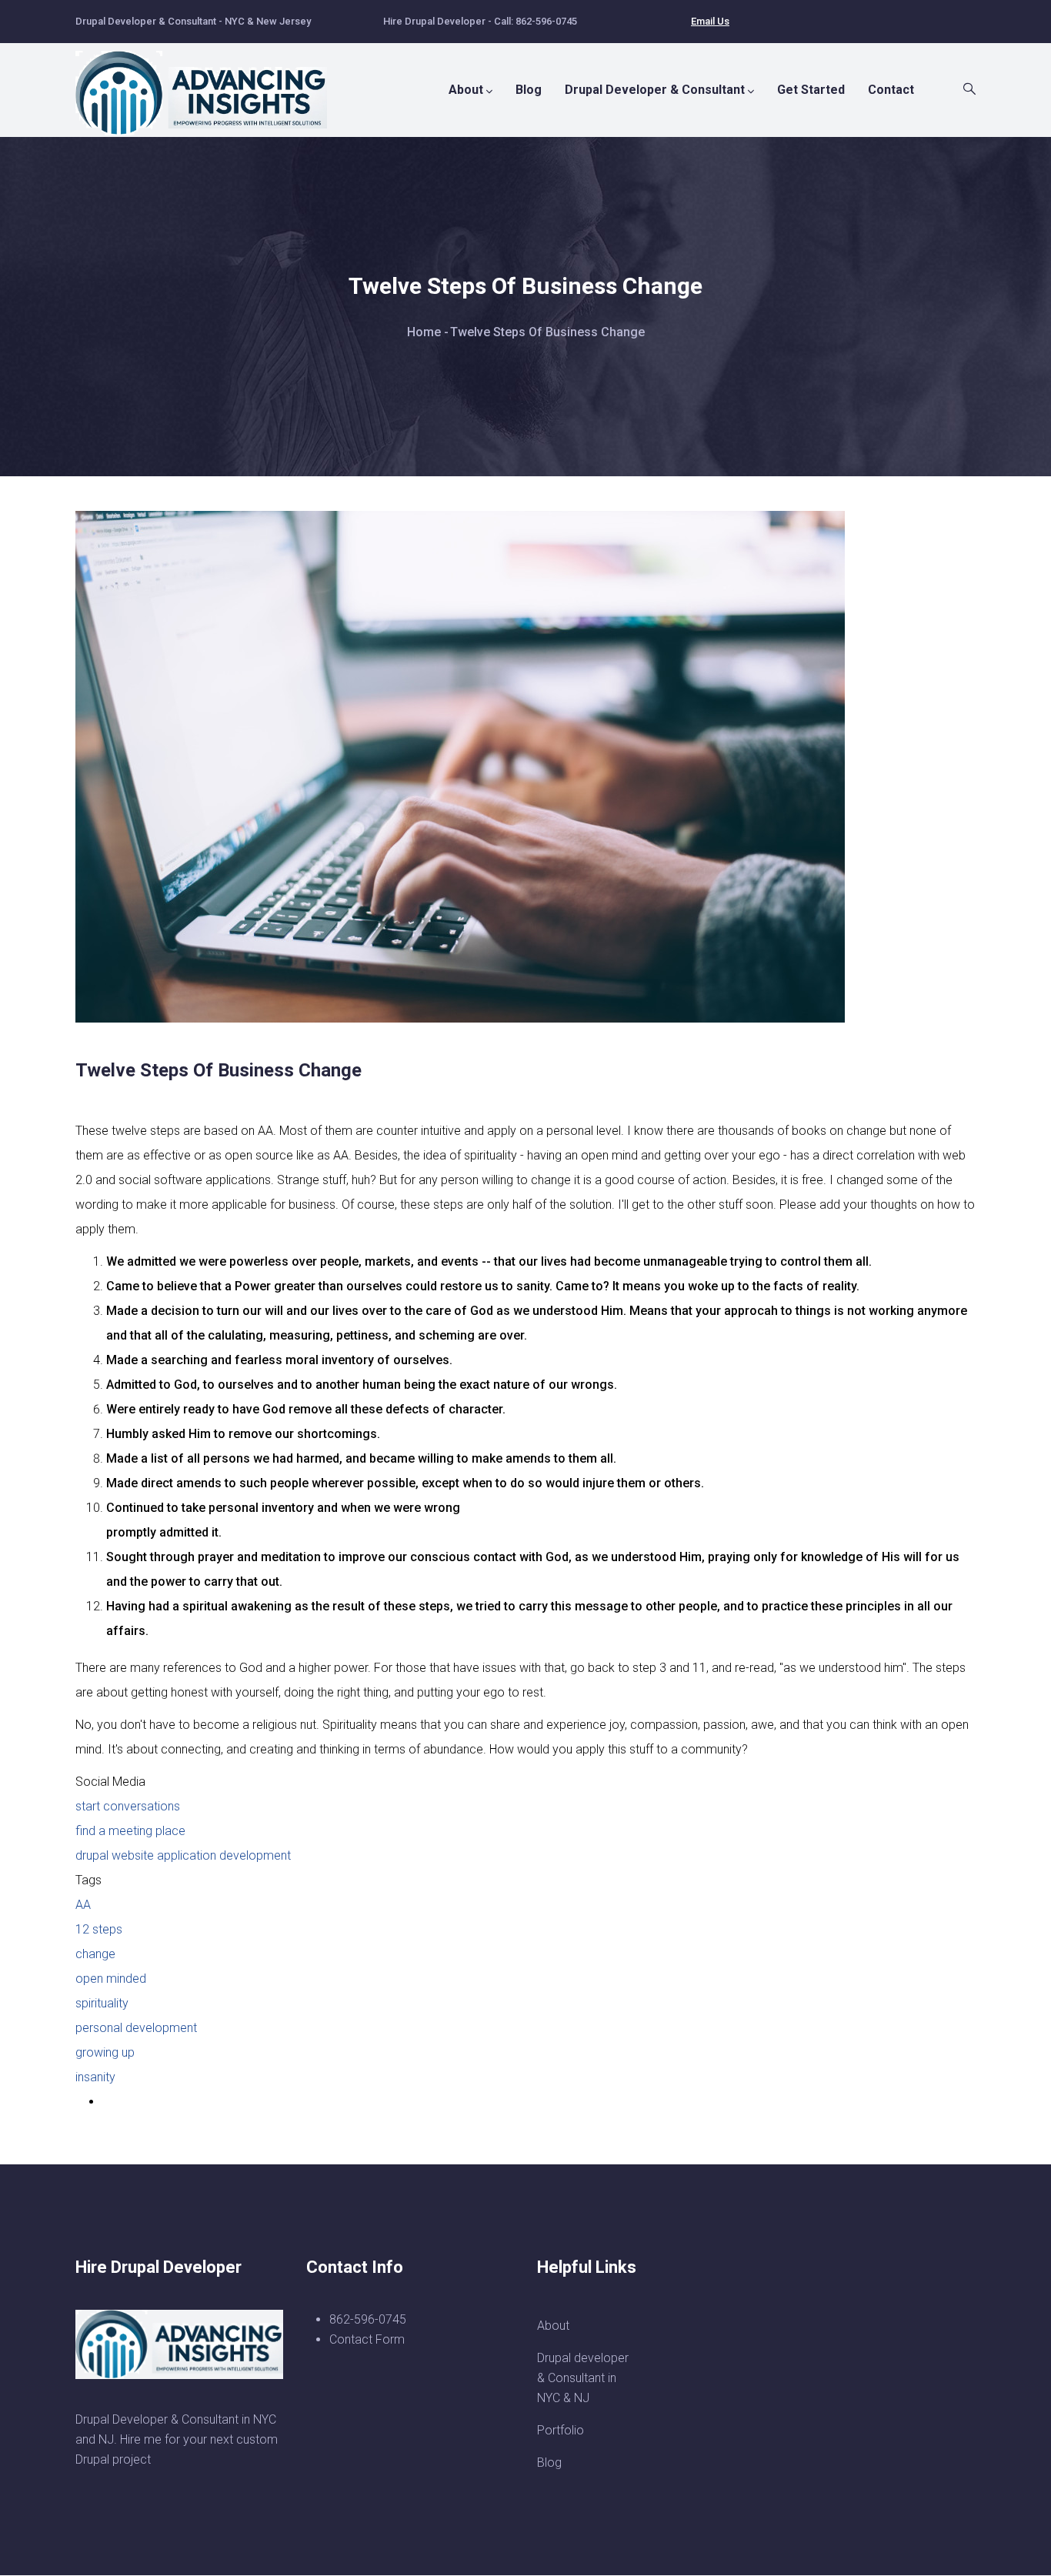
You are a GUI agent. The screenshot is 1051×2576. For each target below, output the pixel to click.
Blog (529, 90)
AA (83, 1905)
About (466, 90)
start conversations (128, 1806)
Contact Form (367, 2339)
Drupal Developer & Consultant (655, 90)
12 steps (99, 1929)
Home (424, 332)
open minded (111, 1979)
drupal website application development (183, 1855)
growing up (105, 2052)
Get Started (811, 90)
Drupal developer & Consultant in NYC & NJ (583, 2378)
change (95, 1954)
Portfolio (561, 2430)
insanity (95, 2077)
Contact (891, 90)
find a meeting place (130, 1831)
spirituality (102, 2003)
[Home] (210, 85)
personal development (136, 2028)
